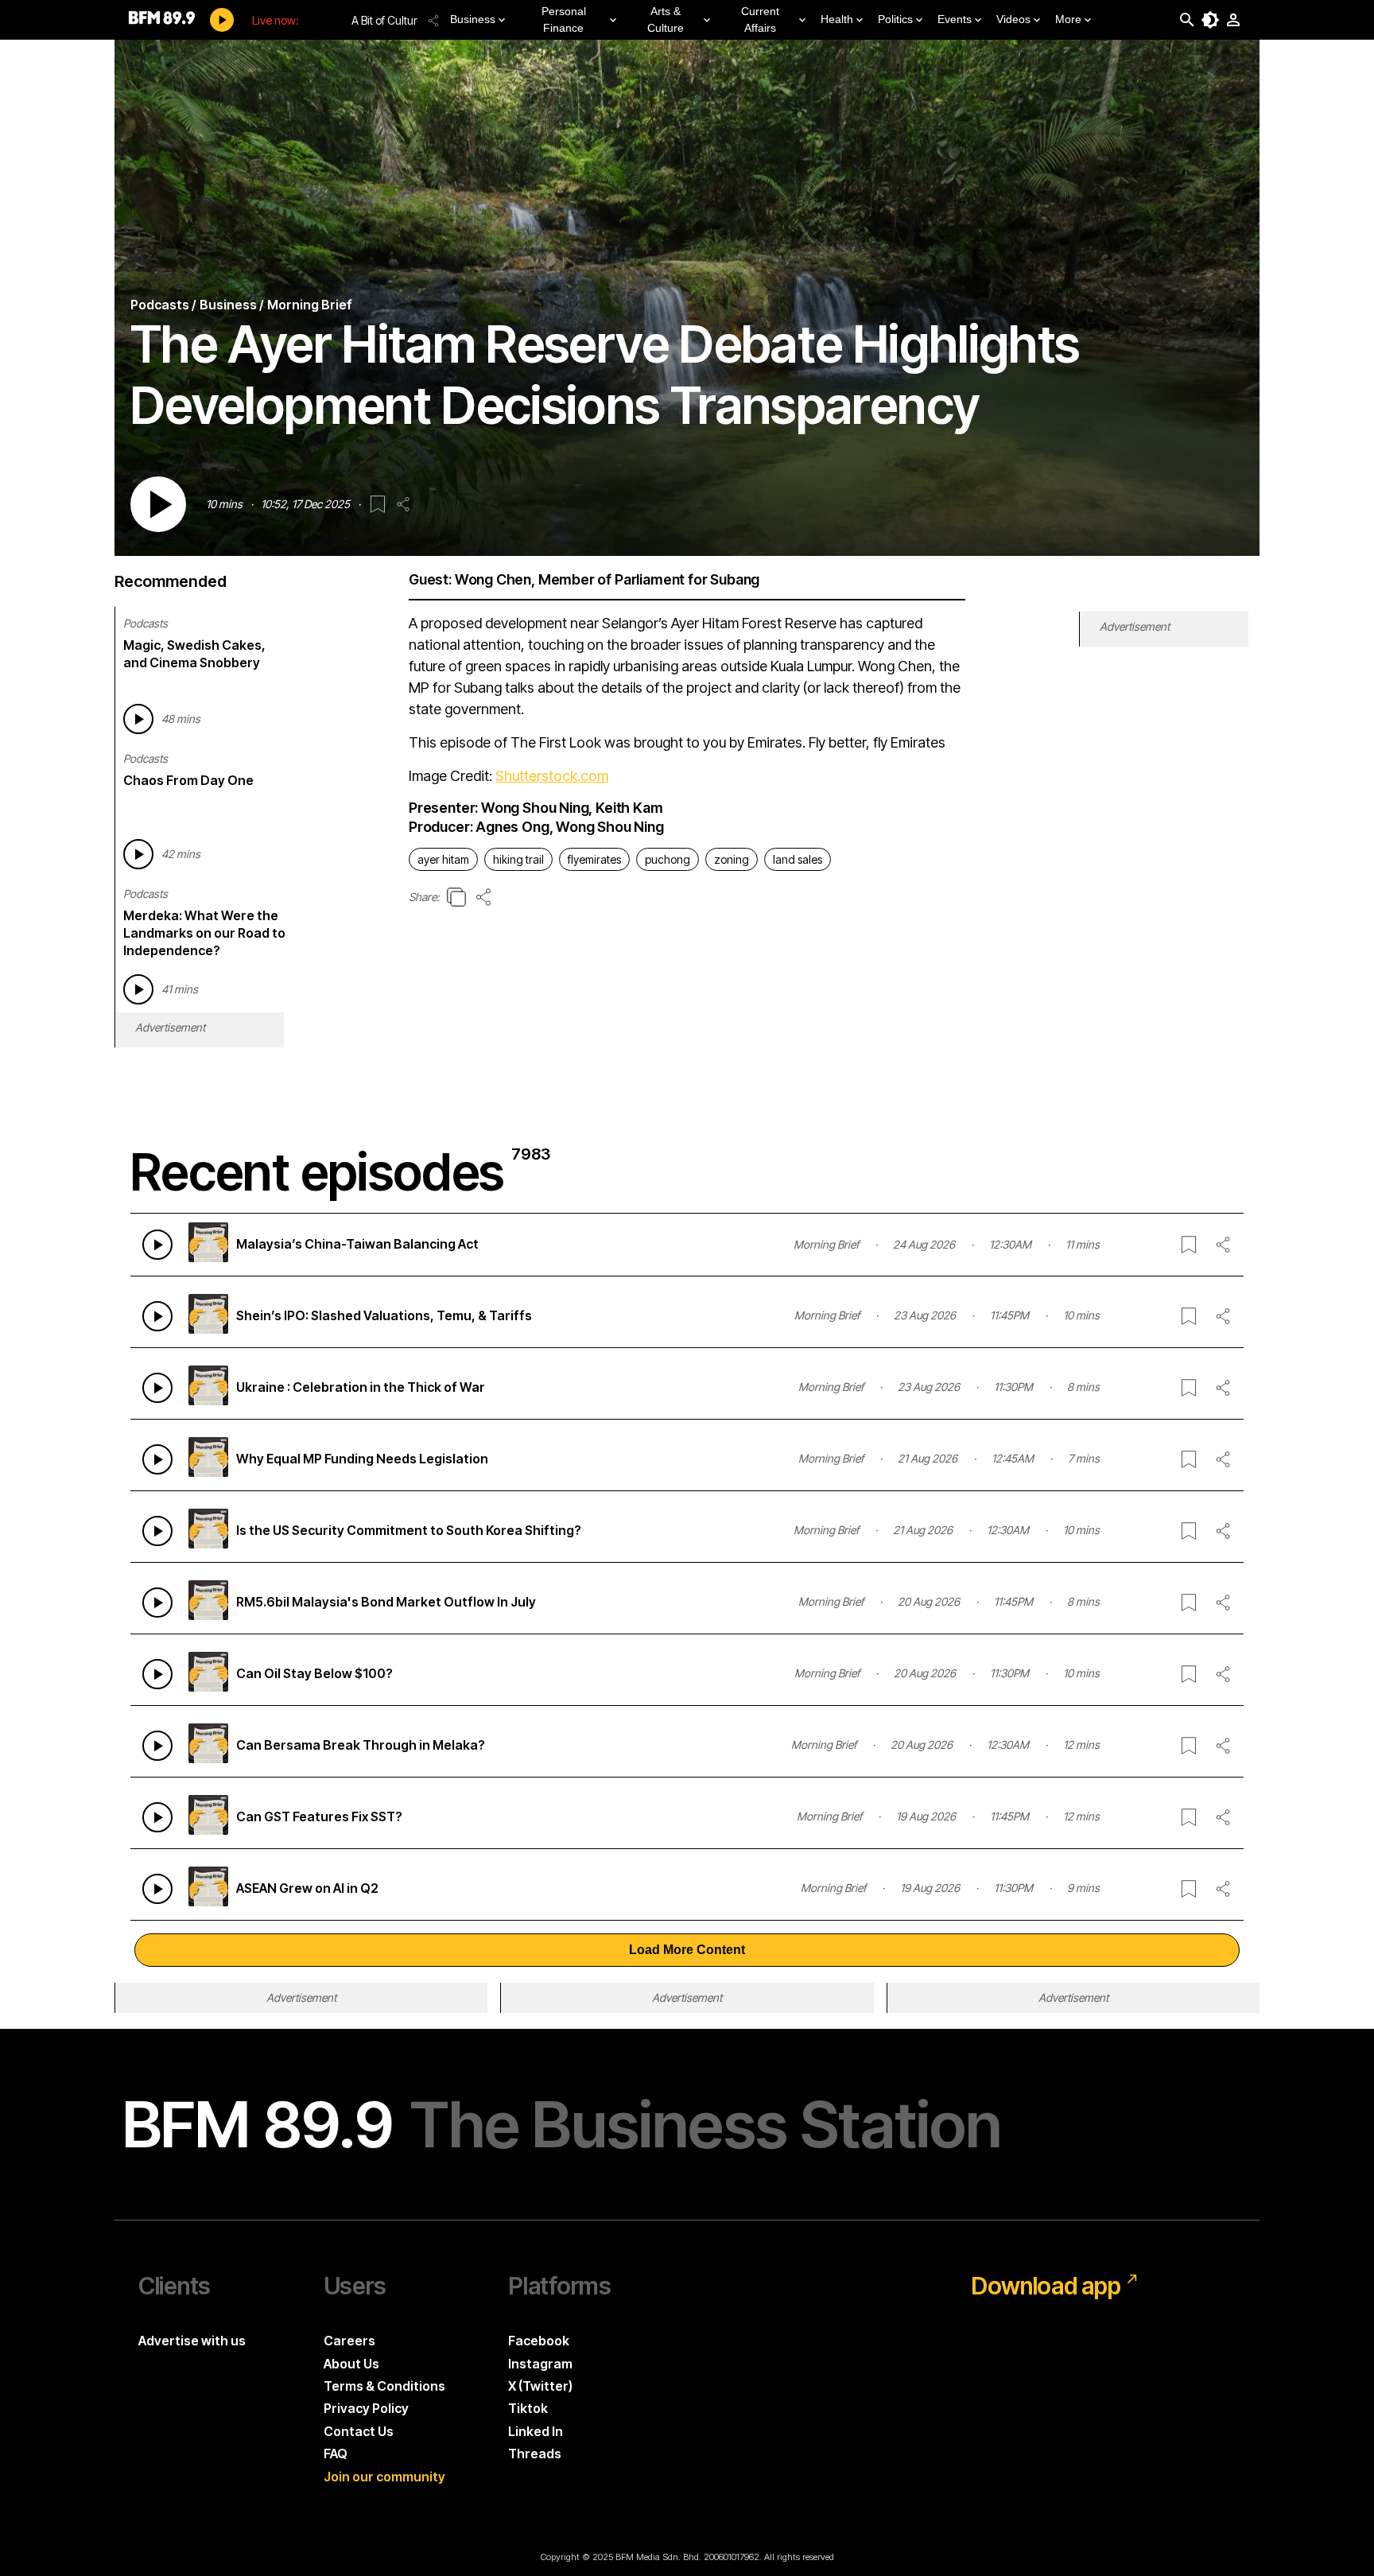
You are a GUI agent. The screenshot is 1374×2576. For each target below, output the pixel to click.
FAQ (336, 2454)
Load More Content (687, 1950)
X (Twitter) (540, 2386)
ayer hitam (443, 859)
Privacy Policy (366, 2408)
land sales (798, 859)
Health (837, 19)
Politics (895, 19)
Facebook (539, 2341)
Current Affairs (760, 19)
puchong (668, 859)
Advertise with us (192, 2341)
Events (955, 19)
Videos (1013, 19)
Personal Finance (564, 19)
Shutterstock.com (552, 776)
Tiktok (528, 2408)
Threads (535, 2454)
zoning (732, 859)
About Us (351, 2364)
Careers (349, 2341)
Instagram (540, 2364)
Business (473, 19)
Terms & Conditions (384, 2386)
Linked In (536, 2431)
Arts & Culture (666, 19)
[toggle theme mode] (1210, 20)
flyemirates (594, 859)
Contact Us (359, 2431)
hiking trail (518, 859)
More (1068, 19)
